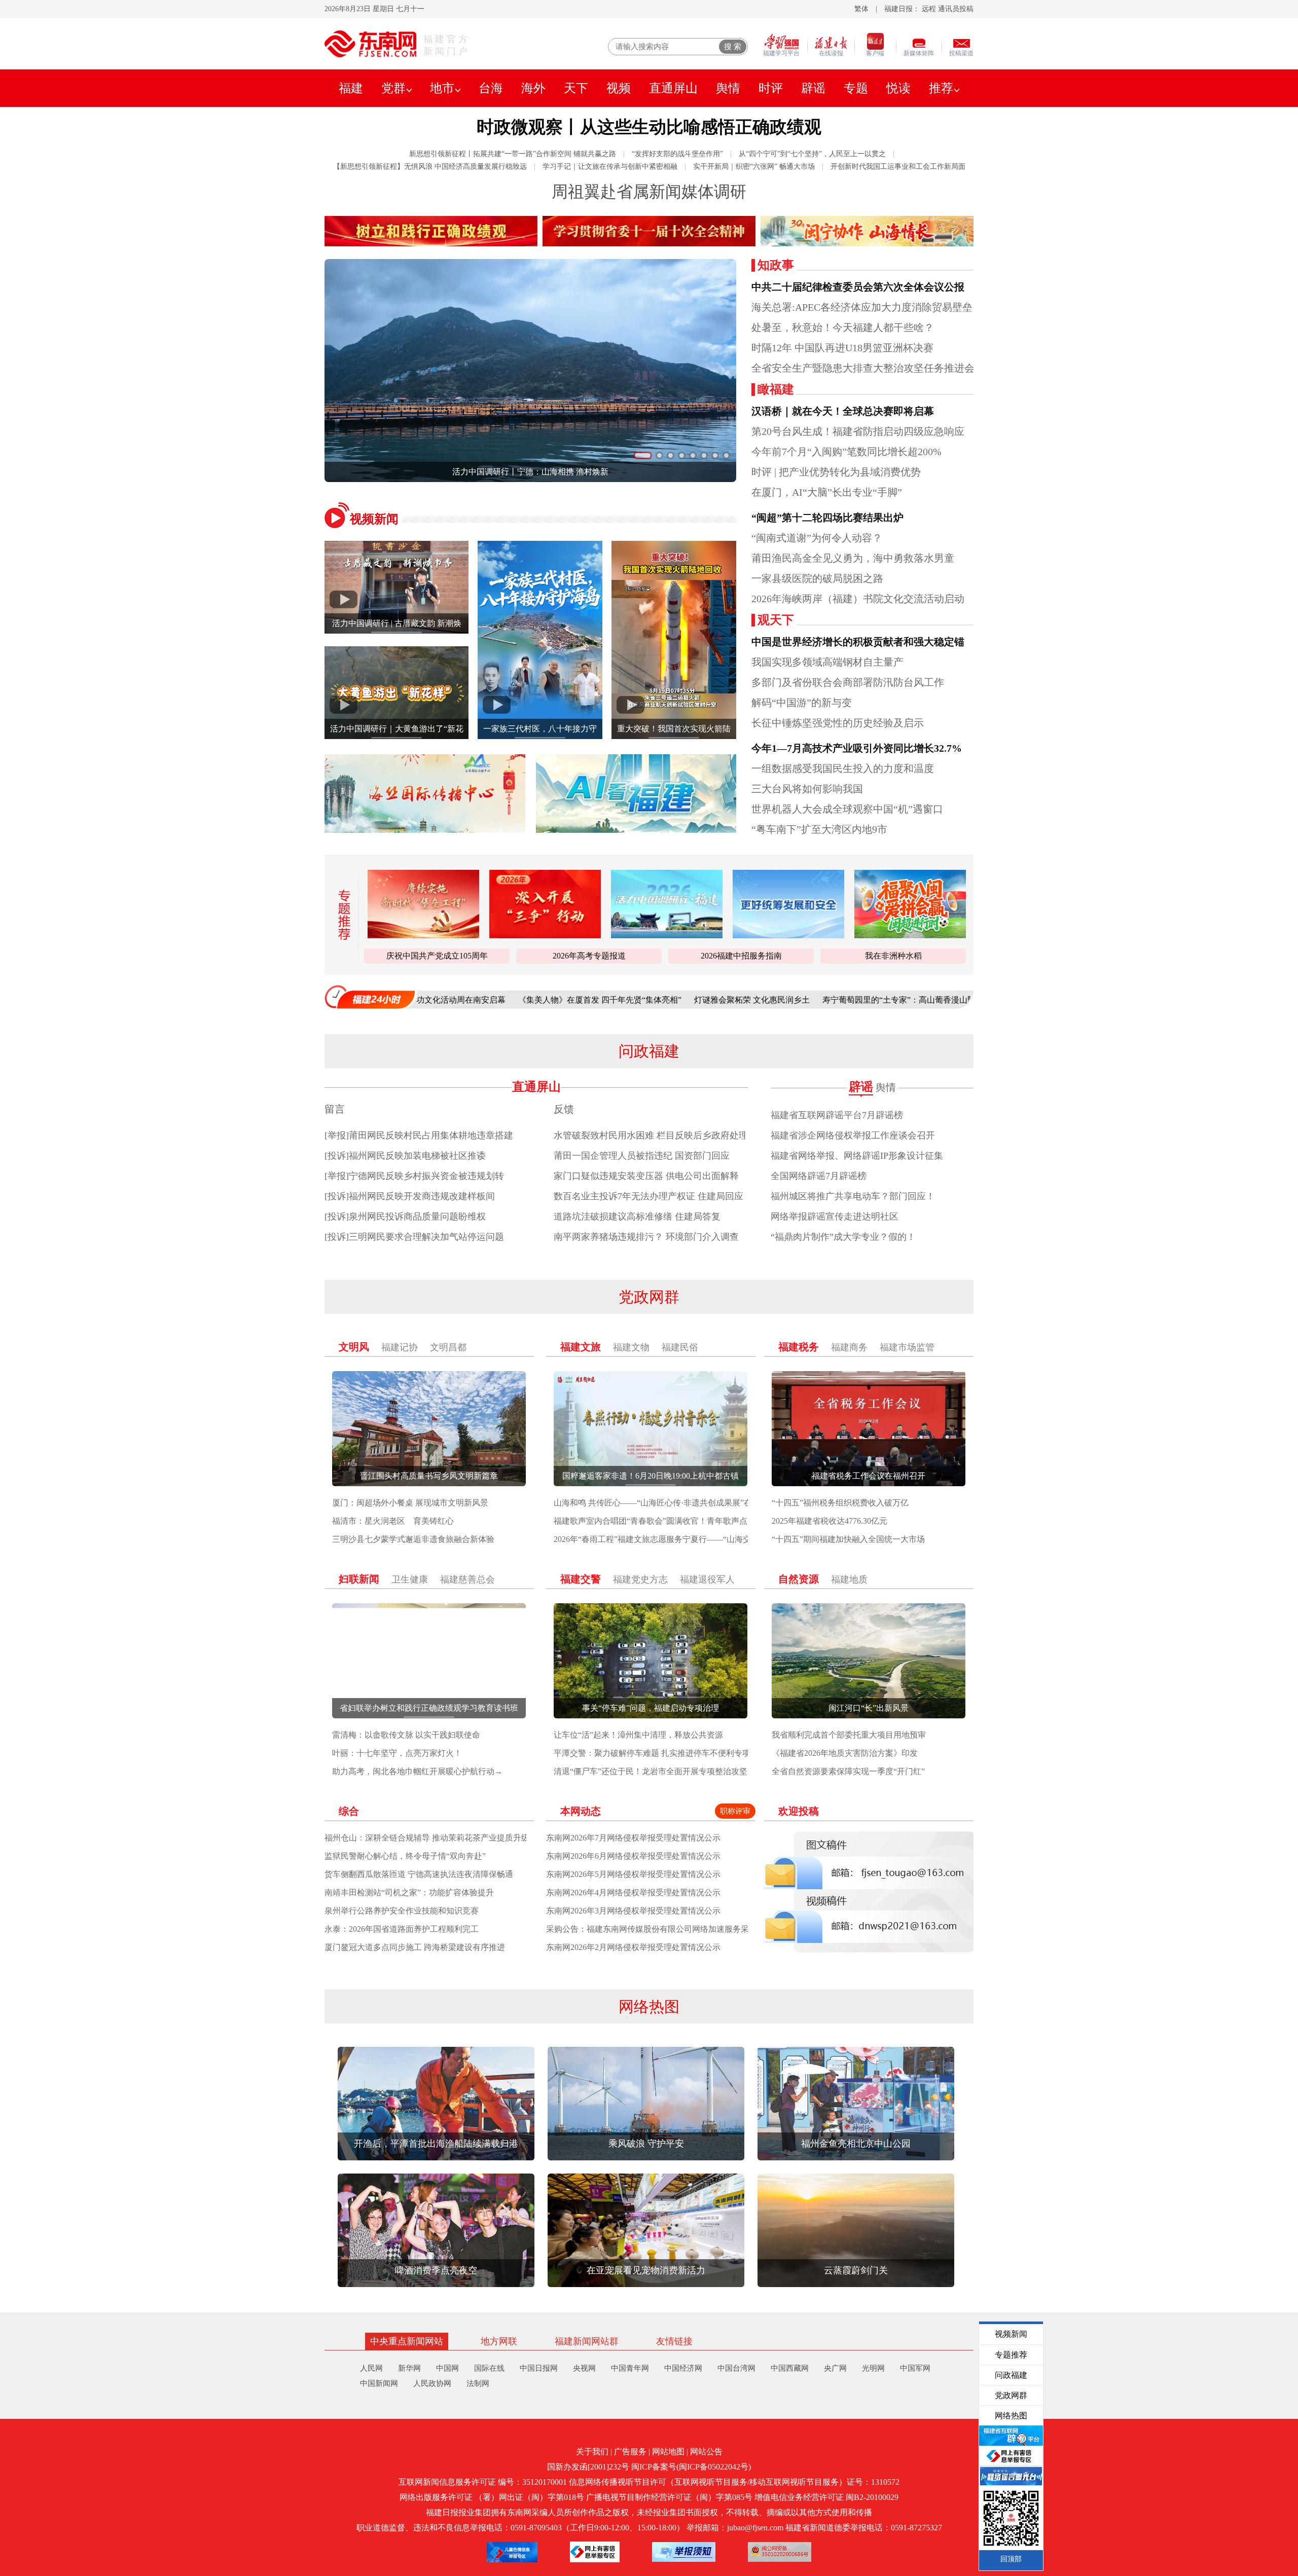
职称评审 (735, 1811)
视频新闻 (374, 519)
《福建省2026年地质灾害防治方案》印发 (845, 1753)
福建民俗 (680, 1347)
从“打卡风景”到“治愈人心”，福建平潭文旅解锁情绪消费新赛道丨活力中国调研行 (629, 472)
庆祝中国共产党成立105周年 (437, 956)
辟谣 (813, 88)
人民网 (371, 2368)
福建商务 (849, 1347)
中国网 (447, 2368)
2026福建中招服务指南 (741, 956)
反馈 (564, 1109)
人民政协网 (432, 2383)
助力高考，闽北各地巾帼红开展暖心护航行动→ (417, 1771)
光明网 (873, 2368)
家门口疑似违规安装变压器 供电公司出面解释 (646, 1176)
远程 (929, 9)
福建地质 (849, 1579)
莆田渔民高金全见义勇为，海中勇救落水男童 (853, 558)
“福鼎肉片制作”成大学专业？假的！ (843, 1237)
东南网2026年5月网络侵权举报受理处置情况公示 (633, 1874)
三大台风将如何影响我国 (807, 789)
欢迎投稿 (799, 1811)
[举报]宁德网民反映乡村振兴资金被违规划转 (414, 1176)
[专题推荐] (341, 915)
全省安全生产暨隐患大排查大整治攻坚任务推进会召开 (873, 368)
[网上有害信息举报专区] (595, 2552)
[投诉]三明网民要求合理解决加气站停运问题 (414, 1237)
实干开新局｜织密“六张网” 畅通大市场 (754, 167)
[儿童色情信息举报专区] (512, 2552)
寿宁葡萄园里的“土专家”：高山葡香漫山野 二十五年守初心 (792, 1000)
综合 (349, 1811)
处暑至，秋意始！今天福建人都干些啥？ (843, 327)
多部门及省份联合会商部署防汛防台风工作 (848, 682)
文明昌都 (448, 1347)
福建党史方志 (640, 1579)
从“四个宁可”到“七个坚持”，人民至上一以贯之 (812, 154)
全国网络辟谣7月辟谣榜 (819, 1176)
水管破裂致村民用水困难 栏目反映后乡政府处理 (651, 1135)
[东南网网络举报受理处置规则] (684, 2552)
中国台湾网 (736, 2368)
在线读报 (831, 53)
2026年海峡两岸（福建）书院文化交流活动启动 (858, 599)
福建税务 (799, 1347)
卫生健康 (410, 1579)
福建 (351, 88)
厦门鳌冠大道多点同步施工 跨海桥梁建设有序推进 (415, 1947)
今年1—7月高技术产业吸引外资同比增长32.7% (857, 748)
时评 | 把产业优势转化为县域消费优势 (836, 472)
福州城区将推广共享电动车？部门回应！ (853, 1196)
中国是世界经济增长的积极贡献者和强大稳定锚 (858, 642)
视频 (619, 88)
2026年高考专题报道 (589, 956)
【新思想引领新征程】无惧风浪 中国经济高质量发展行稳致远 (430, 167)
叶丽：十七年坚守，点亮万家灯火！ (397, 1753)
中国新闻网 (379, 2383)
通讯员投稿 (956, 9)
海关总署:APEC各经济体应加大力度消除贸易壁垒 (862, 307)
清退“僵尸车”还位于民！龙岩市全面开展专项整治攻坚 (651, 1771)
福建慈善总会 (467, 1579)
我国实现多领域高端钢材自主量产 (827, 662)
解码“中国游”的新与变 (802, 703)
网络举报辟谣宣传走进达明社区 (835, 1217)
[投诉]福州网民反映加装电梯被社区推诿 (405, 1156)
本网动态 (581, 1811)
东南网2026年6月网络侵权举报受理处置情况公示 (633, 1856)
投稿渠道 (961, 53)
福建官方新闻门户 (447, 45)
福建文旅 (581, 1347)
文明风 (354, 1347)
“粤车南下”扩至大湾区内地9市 (819, 829)
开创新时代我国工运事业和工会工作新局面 (898, 167)
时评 (771, 88)
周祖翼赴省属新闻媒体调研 (649, 192)
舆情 (728, 88)
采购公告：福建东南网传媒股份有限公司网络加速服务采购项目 (660, 1929)
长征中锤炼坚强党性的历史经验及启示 (838, 723)
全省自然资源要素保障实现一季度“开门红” (848, 1771)
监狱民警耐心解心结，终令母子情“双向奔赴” (405, 1856)
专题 (856, 88)
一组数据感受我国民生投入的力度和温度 (843, 768)
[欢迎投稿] (869, 1892)
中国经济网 (683, 2368)
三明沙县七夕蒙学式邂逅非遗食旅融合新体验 (413, 1539)
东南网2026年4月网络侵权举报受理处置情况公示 (633, 1892)
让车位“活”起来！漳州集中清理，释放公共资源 (638, 1735)
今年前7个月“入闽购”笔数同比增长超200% (846, 452)
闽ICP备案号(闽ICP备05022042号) (691, 2467)
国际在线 (489, 2368)
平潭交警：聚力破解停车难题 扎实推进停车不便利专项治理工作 (668, 1753)
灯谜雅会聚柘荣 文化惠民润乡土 (616, 1000)
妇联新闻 (359, 1579)
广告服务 (630, 2452)
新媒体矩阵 (919, 53)
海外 (533, 88)
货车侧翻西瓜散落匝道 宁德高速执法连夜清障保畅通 (419, 1874)
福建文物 (631, 1347)
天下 (576, 88)
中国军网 (915, 2368)
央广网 (835, 2368)
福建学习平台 (781, 53)
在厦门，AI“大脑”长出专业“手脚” (827, 492)
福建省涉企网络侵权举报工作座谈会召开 (853, 1135)
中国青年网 (630, 2368)
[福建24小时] (370, 997)
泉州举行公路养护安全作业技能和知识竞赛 (402, 1911)
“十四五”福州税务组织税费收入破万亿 (840, 1503)
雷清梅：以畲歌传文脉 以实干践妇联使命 (406, 1735)
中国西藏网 (790, 2368)
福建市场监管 (907, 1347)
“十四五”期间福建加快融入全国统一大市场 (848, 1539)
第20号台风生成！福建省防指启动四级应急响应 (858, 431)
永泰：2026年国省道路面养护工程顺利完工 (402, 1929)
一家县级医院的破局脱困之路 (817, 578)
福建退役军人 (707, 1579)
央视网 (584, 2368)
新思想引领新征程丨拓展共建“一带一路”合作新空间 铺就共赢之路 (513, 154)
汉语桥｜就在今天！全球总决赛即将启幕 (843, 411)
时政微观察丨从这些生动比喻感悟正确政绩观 (649, 127)
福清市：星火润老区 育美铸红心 (393, 1521)
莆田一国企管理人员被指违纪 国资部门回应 (642, 1156)
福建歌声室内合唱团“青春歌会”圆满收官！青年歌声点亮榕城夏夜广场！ (683, 1521)
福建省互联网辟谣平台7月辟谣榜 (837, 1115)
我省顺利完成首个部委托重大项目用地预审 (849, 1735)
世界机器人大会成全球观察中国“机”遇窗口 (847, 809)
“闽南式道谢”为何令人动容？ (817, 538)
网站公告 (706, 2452)
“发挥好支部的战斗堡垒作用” (677, 154)
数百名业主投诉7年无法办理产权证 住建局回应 (648, 1196)
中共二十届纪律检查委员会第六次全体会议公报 (858, 287)
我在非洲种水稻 (893, 956)
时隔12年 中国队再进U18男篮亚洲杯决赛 (842, 348)
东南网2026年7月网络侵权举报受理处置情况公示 (633, 1838)
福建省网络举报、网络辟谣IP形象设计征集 (857, 1156)
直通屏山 (673, 88)
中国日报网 (539, 2368)
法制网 (478, 2383)
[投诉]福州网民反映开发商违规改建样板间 (410, 1196)
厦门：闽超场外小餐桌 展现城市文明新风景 (410, 1503)
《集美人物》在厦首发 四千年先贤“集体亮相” (464, 1000)
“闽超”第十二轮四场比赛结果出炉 (827, 518)
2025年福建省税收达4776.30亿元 (830, 1521)
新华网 (409, 2368)
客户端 (875, 53)
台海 (491, 88)
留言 (335, 1109)
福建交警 (581, 1579)
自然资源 (799, 1579)
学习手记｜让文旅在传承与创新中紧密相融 (610, 167)
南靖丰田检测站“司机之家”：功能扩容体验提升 (409, 1892)
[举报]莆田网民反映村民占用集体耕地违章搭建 (419, 1135)
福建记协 (400, 1347)
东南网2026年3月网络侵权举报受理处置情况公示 (633, 1911)
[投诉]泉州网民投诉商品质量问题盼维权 (405, 1217)
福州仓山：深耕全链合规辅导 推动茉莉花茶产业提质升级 (427, 1838)
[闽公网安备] (780, 2552)
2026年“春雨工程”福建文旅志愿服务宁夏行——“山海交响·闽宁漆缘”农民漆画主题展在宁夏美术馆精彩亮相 (745, 1539)
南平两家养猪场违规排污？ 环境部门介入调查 (646, 1237)
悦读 (898, 88)
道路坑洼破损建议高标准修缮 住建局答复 (637, 1217)
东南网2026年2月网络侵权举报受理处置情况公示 (633, 1947)
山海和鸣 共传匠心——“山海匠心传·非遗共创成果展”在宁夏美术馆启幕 (681, 1503)
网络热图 (649, 2007)
